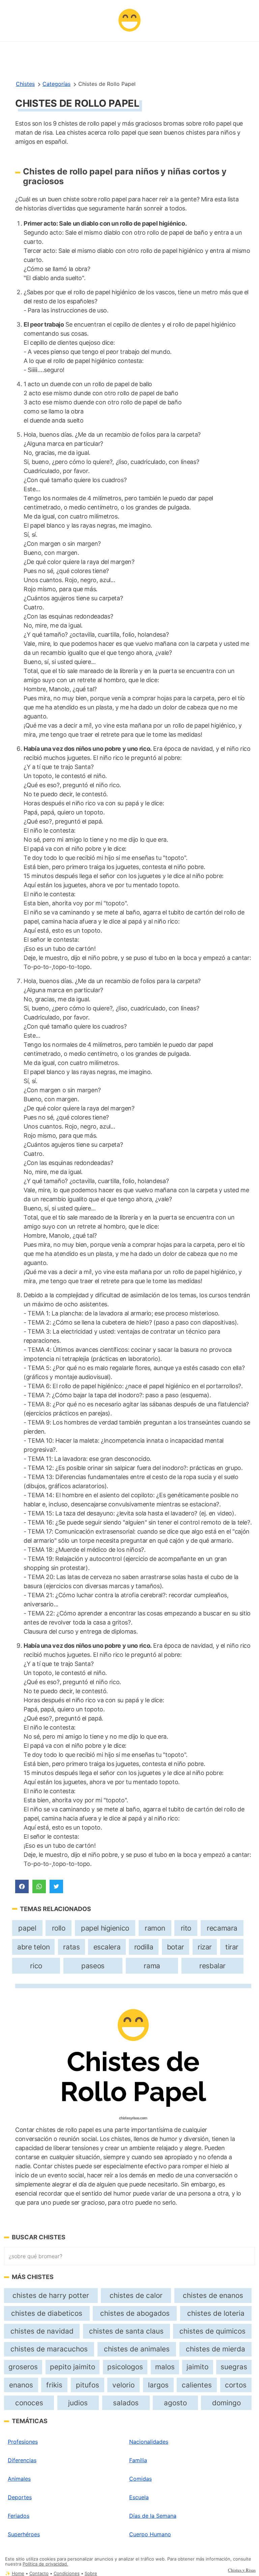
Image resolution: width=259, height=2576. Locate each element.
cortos (236, 2385)
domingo (226, 2403)
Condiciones (67, 2573)
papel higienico (105, 1928)
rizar (205, 1947)
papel (27, 1928)
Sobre (91, 2573)
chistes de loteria (216, 2313)
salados (126, 2403)
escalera (107, 1947)
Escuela (139, 2497)
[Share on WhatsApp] (39, 1886)
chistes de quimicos (212, 2331)
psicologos (125, 2367)
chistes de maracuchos (49, 2349)
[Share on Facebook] (22, 1886)
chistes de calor (136, 2295)
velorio (123, 2385)
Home (18, 2573)
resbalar (212, 1966)
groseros (23, 2367)
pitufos (88, 2385)
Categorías (56, 84)
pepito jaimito (73, 2367)
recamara (222, 1928)
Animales (19, 2479)
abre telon (33, 1947)
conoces (29, 2403)
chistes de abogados (135, 2313)
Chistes (25, 84)
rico (36, 1966)
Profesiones (23, 2442)
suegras (234, 2367)
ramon (155, 1928)
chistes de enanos (213, 2295)
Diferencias (22, 2460)
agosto (175, 2403)
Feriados (19, 2516)
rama (152, 1966)
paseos (93, 1966)
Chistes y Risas (242, 2570)
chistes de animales (137, 2349)
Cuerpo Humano (150, 2534)
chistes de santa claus (126, 2331)
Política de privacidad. (45, 2564)
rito (186, 1928)
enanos (21, 2385)
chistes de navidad (42, 2331)
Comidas (140, 2479)
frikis (54, 2385)
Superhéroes (24, 2534)
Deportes (20, 2497)
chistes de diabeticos (47, 2313)
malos (165, 2367)
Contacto (39, 2573)
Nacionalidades (149, 2442)
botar (176, 1947)
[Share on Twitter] (56, 1886)
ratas (71, 1947)
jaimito (197, 2367)
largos (158, 2385)
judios (78, 2403)
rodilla (144, 1947)
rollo (59, 1928)
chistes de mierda (215, 2349)
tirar (232, 1947)
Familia (138, 2460)
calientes (197, 2385)
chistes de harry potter (51, 2295)
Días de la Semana (153, 2516)
